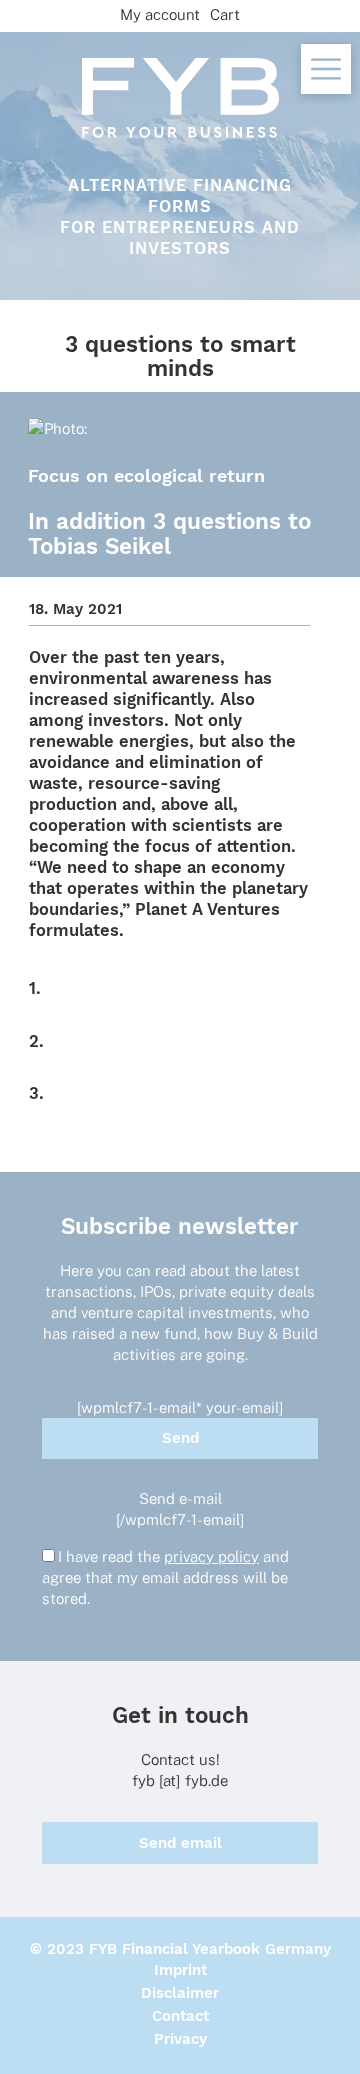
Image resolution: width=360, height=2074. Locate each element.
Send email (180, 1843)
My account (160, 14)
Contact (180, 2016)
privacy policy (211, 1556)
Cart (225, 14)
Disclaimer (180, 1993)
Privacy (180, 2039)
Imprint (180, 1970)
